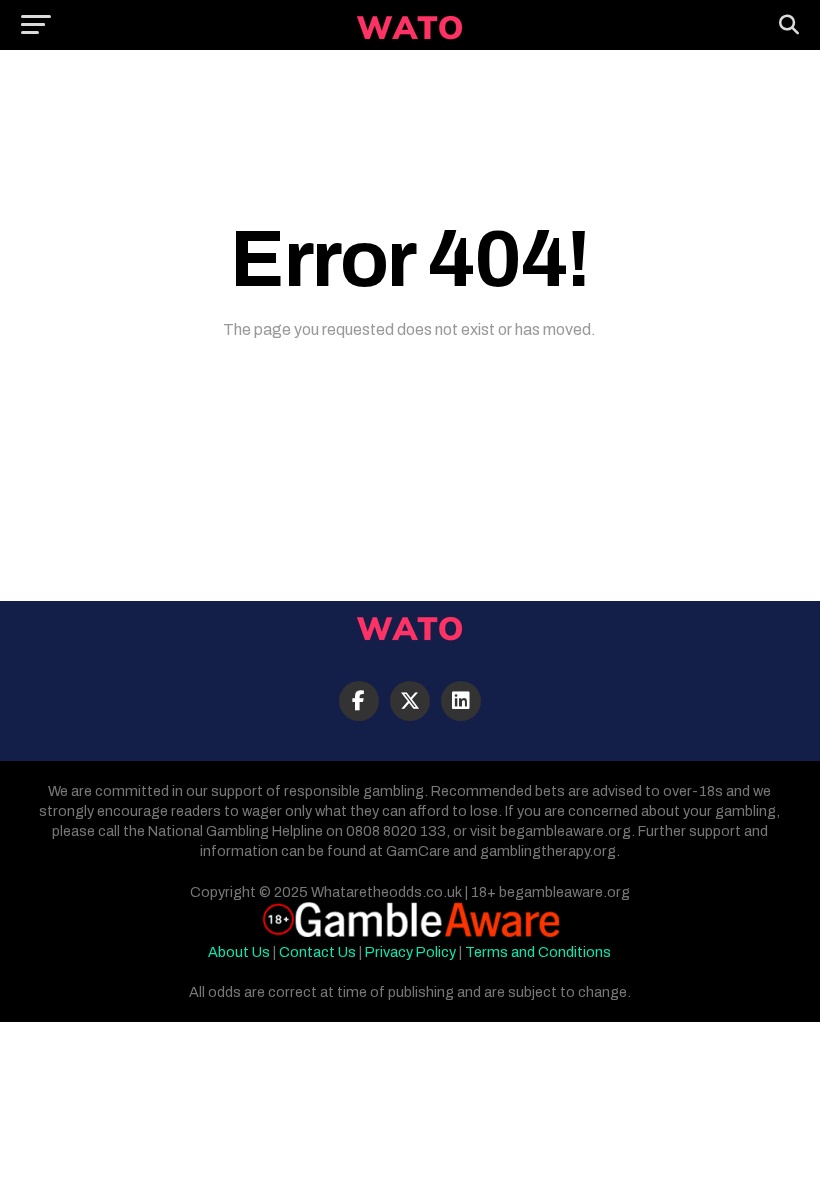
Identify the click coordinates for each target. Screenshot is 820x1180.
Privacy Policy (410, 952)
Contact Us (317, 952)
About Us (239, 952)
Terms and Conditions (538, 952)
